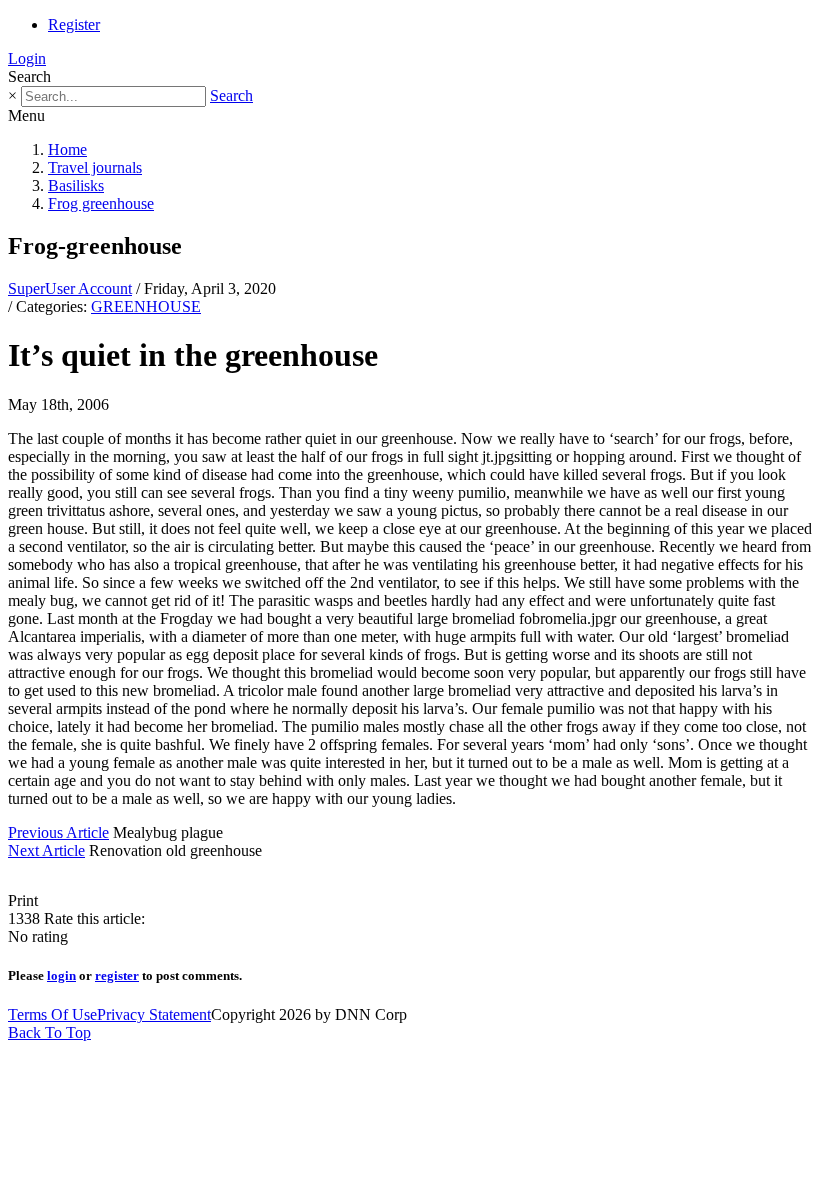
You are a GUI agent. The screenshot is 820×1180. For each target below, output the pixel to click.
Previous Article (58, 832)
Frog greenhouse (101, 203)
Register (74, 24)
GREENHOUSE (146, 306)
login (61, 975)
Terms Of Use (52, 1014)
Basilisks (76, 185)
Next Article (46, 850)
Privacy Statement (154, 1014)
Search (231, 95)
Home (67, 149)
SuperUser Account (70, 288)
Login (27, 58)
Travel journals (95, 167)
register (117, 975)
